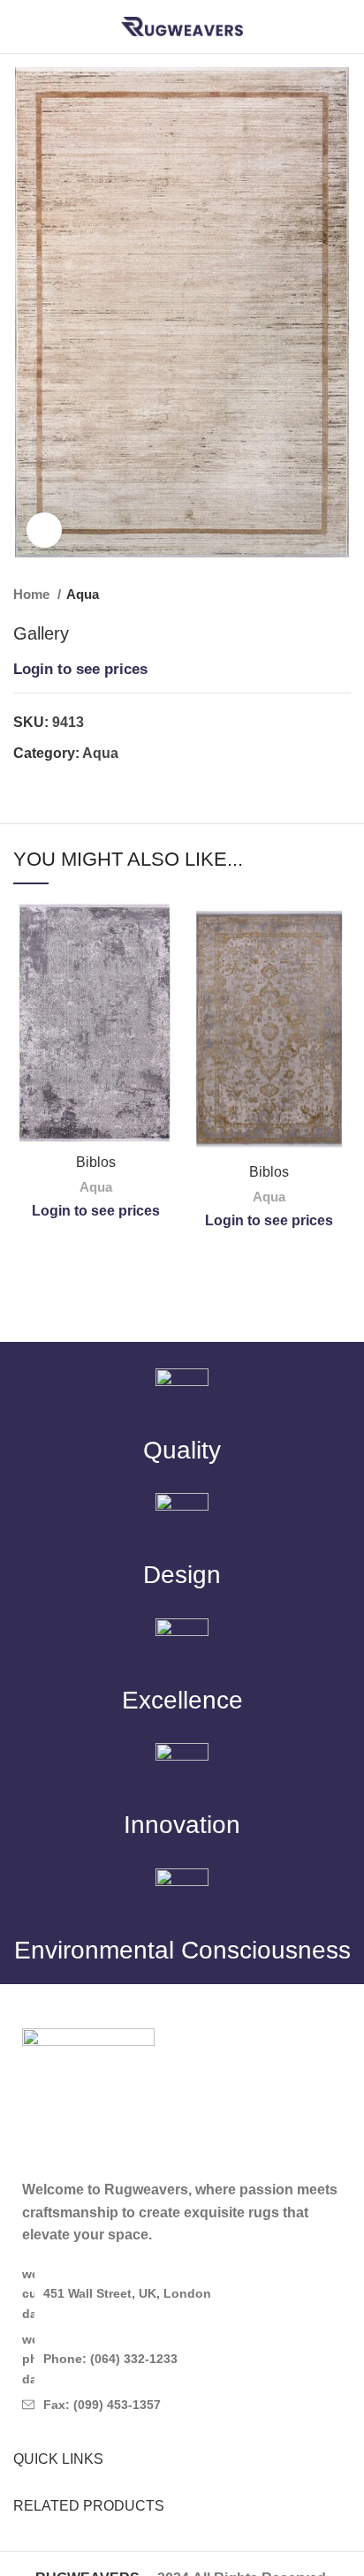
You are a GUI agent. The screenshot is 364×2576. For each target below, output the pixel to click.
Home (33, 594)
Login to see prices (80, 669)
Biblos (96, 1162)
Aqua (83, 594)
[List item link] (182, 2359)
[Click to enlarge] (44, 530)
